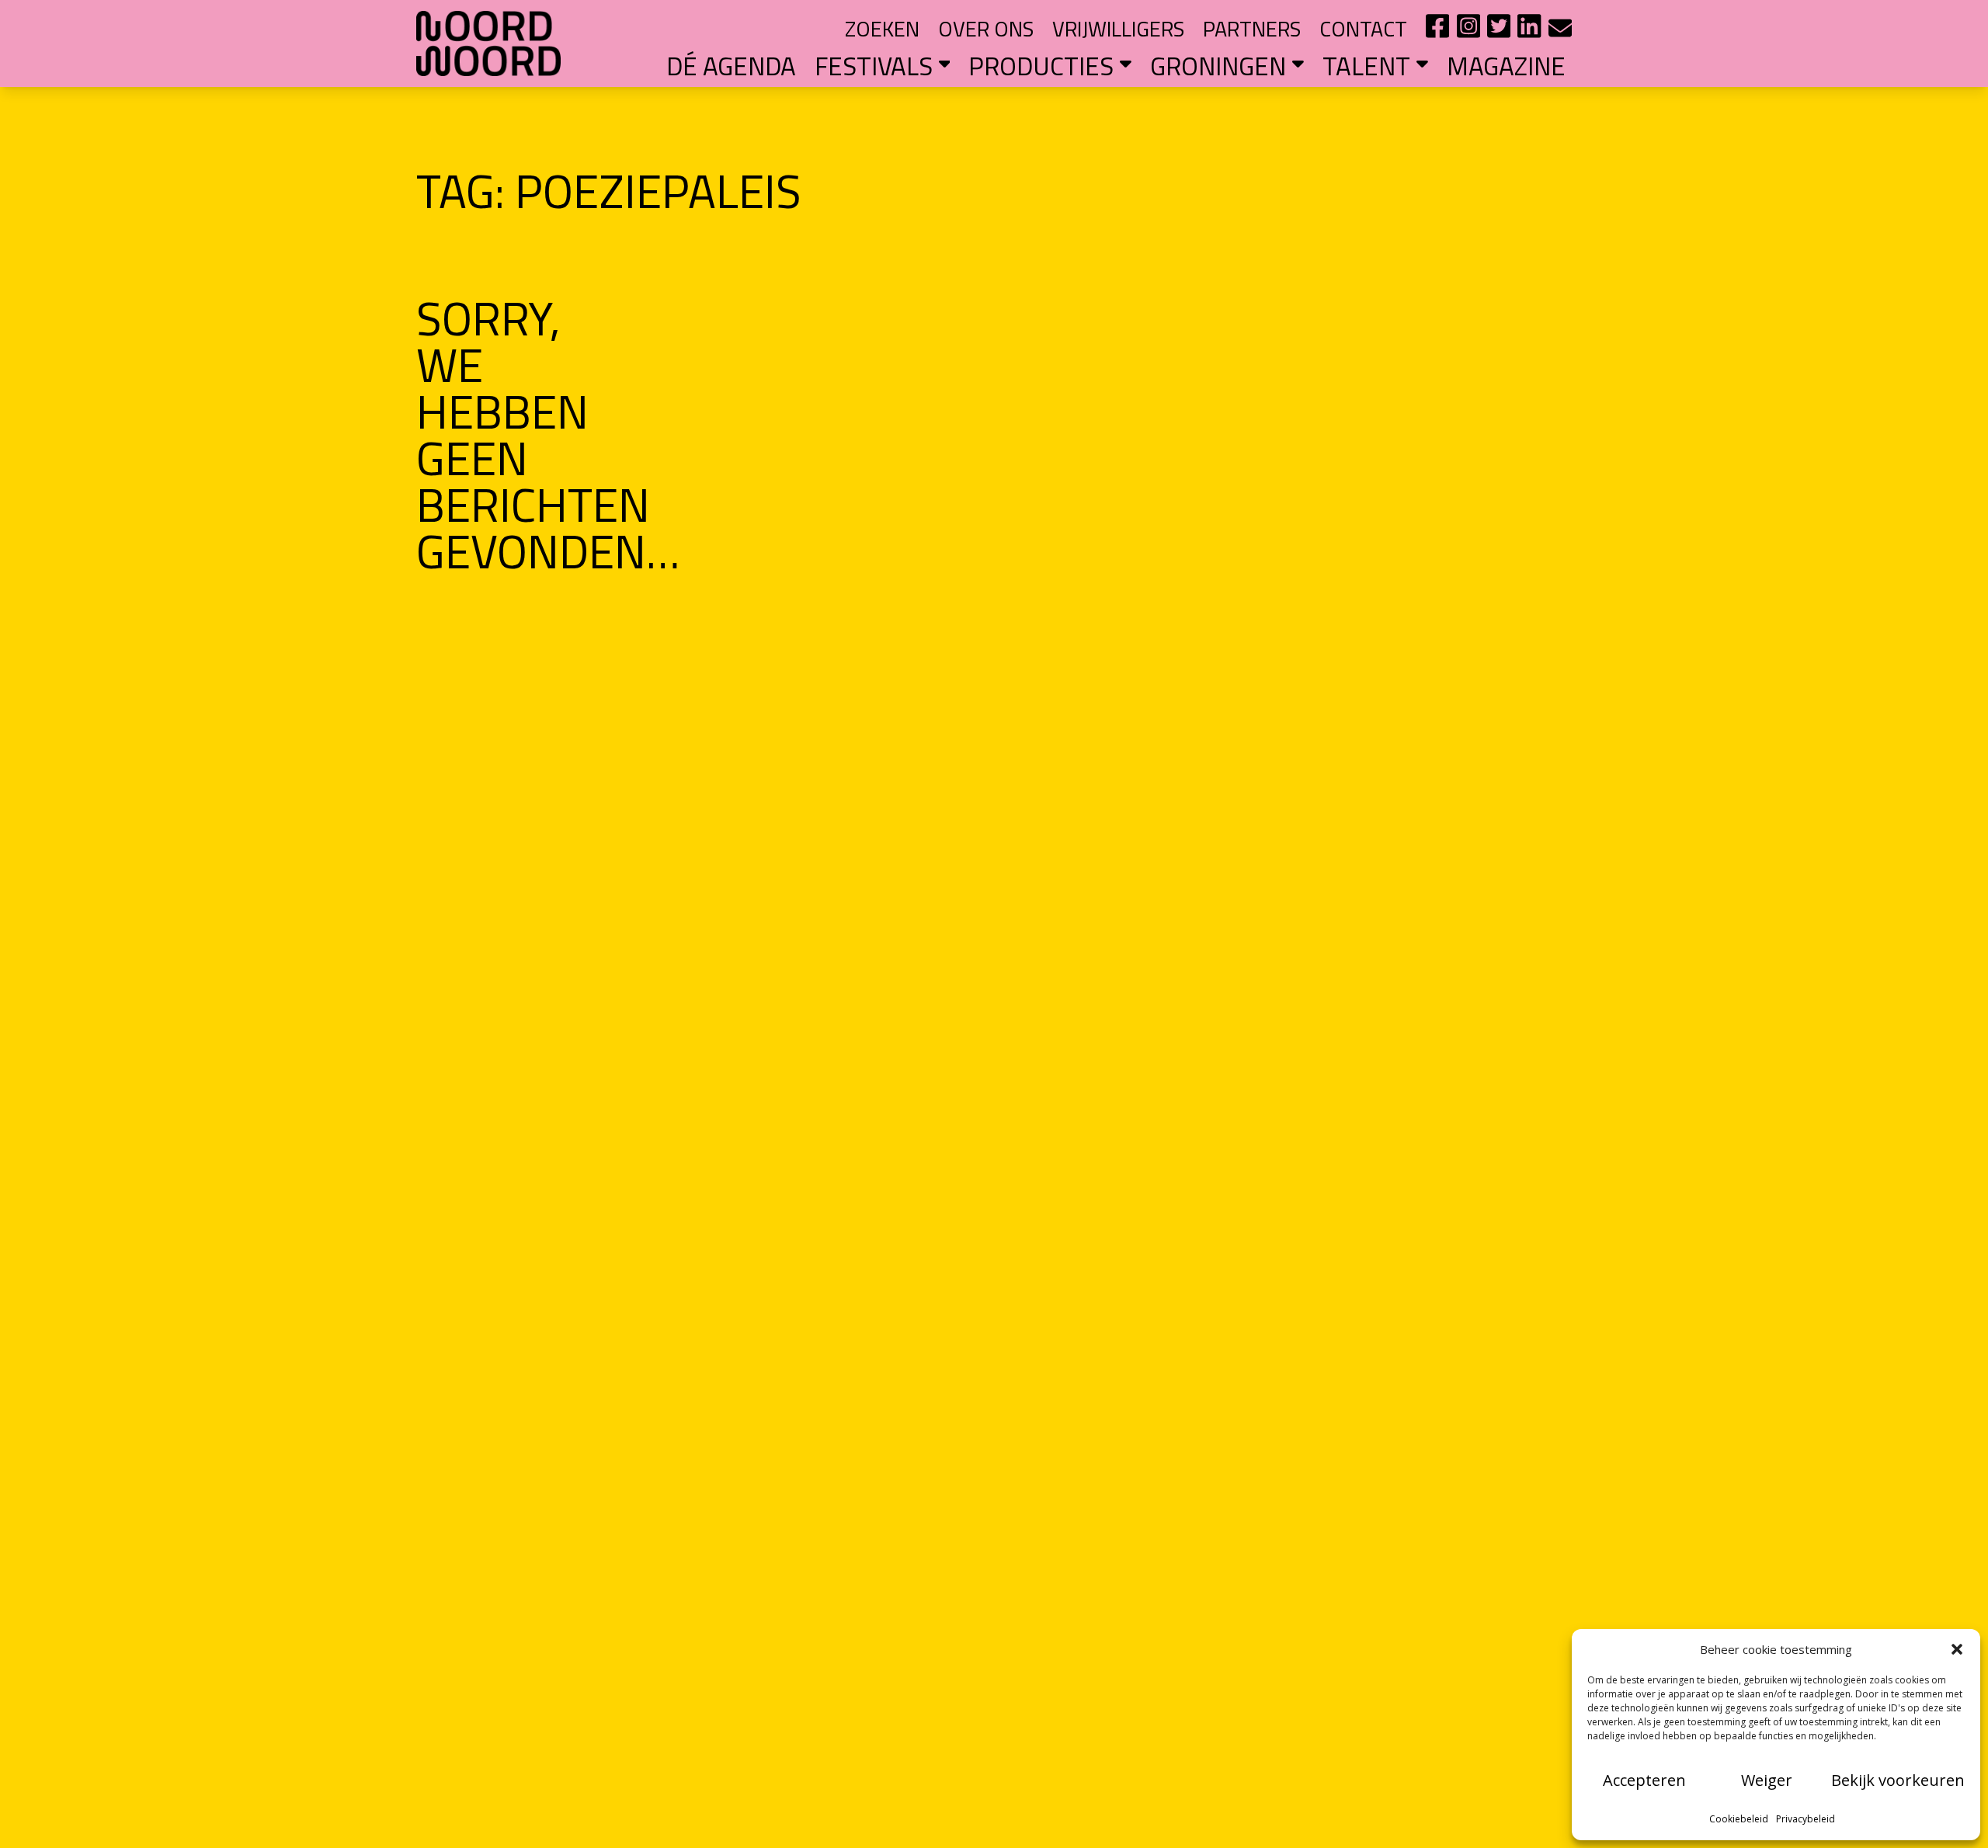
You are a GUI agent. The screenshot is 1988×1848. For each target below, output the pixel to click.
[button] (1957, 1649)
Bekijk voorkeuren (1898, 1780)
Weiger (1767, 1780)
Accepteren (1644, 1780)
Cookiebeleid (1739, 1819)
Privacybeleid (1806, 1819)
